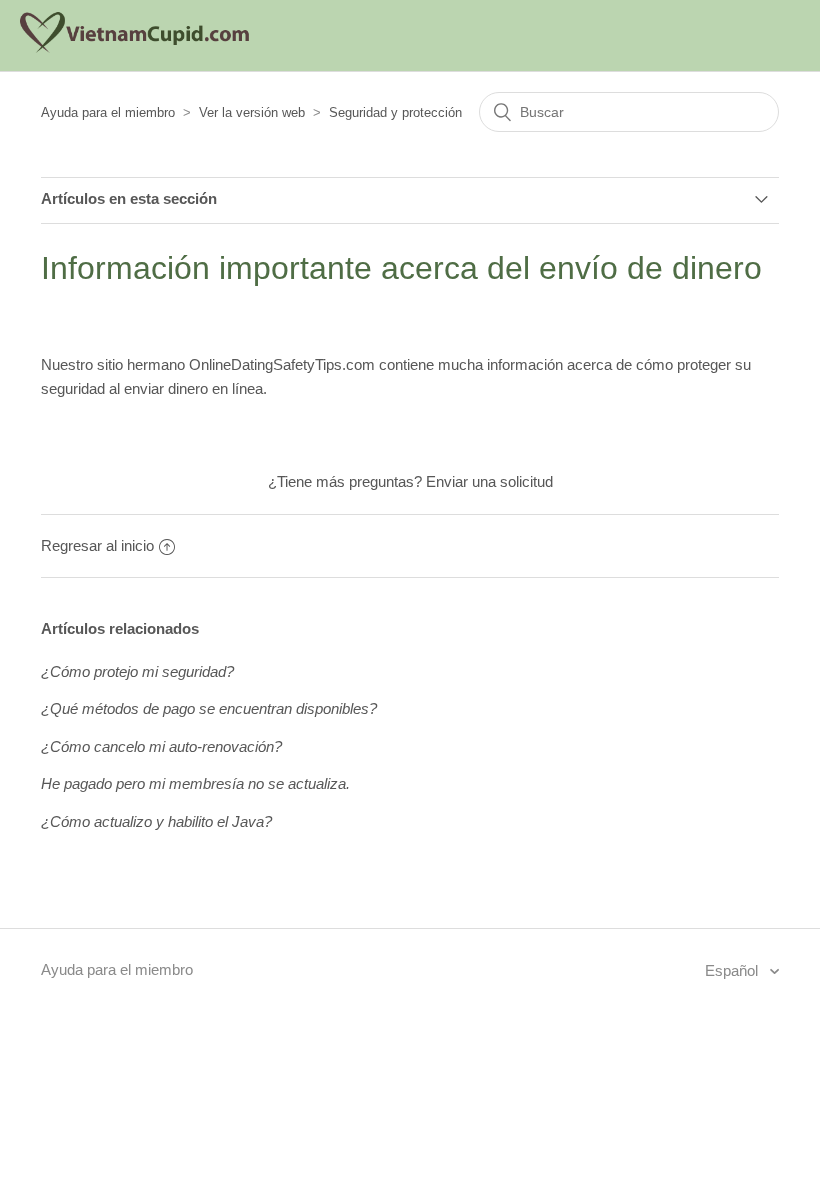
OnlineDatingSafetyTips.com (282, 364)
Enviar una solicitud (489, 481)
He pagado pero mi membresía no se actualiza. (195, 783)
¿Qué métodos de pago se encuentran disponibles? (209, 708)
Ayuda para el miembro (108, 112)
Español (733, 970)
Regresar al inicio (97, 545)
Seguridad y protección (395, 112)
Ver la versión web (252, 112)
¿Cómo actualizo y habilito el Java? (156, 821)
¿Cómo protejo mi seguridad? (137, 671)
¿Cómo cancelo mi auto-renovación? (161, 746)
